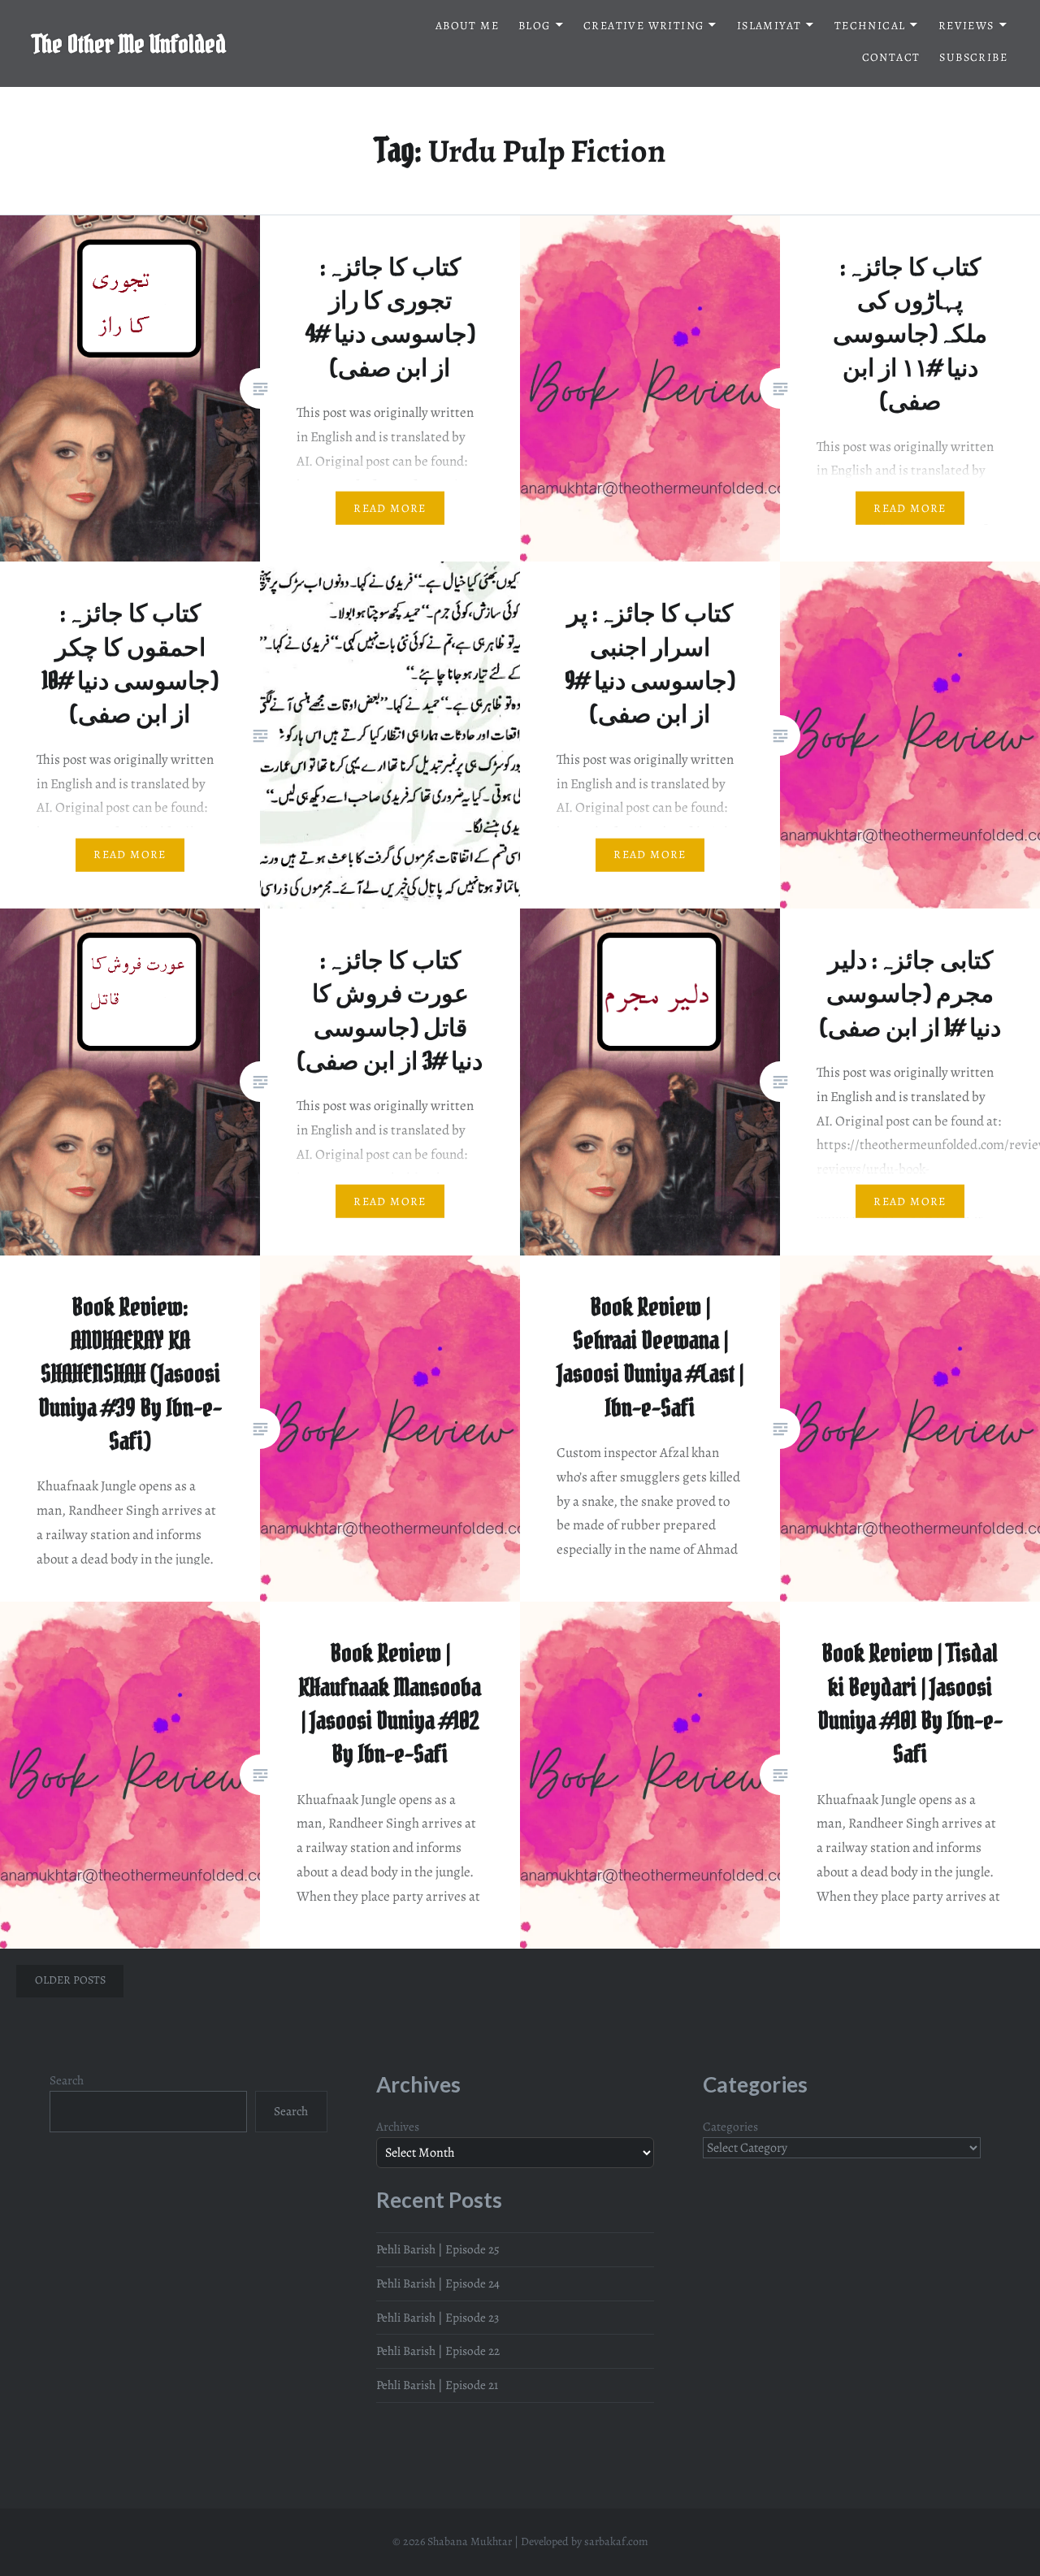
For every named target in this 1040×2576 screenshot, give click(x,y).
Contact (891, 57)
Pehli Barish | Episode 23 (438, 2317)
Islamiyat (769, 26)
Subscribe (973, 57)
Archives (398, 2126)
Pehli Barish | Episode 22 (438, 2350)
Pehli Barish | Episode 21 (437, 2385)
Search (67, 2080)
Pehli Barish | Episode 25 (438, 2249)
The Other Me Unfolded (129, 44)
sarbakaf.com (616, 2541)
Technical (870, 26)
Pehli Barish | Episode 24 (438, 2283)
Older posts (70, 1980)
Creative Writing (643, 26)
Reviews (966, 26)
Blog (535, 26)
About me (467, 26)
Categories (730, 2126)
